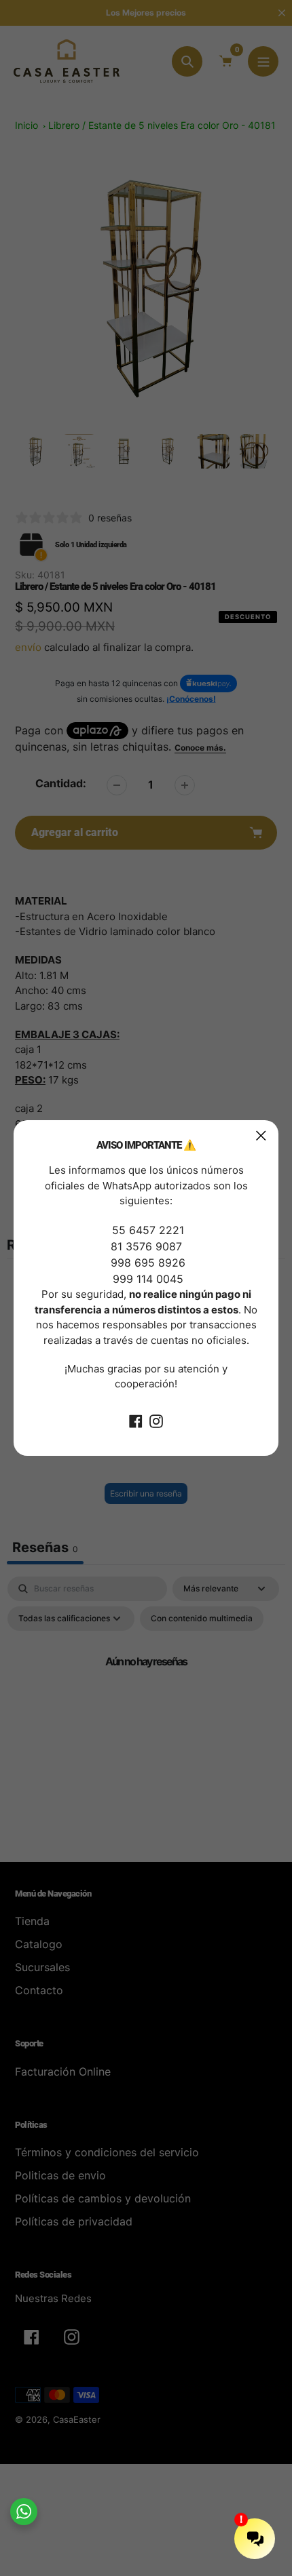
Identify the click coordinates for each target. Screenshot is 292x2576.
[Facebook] (136, 1421)
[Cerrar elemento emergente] (261, 1135)
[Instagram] (156, 1421)
